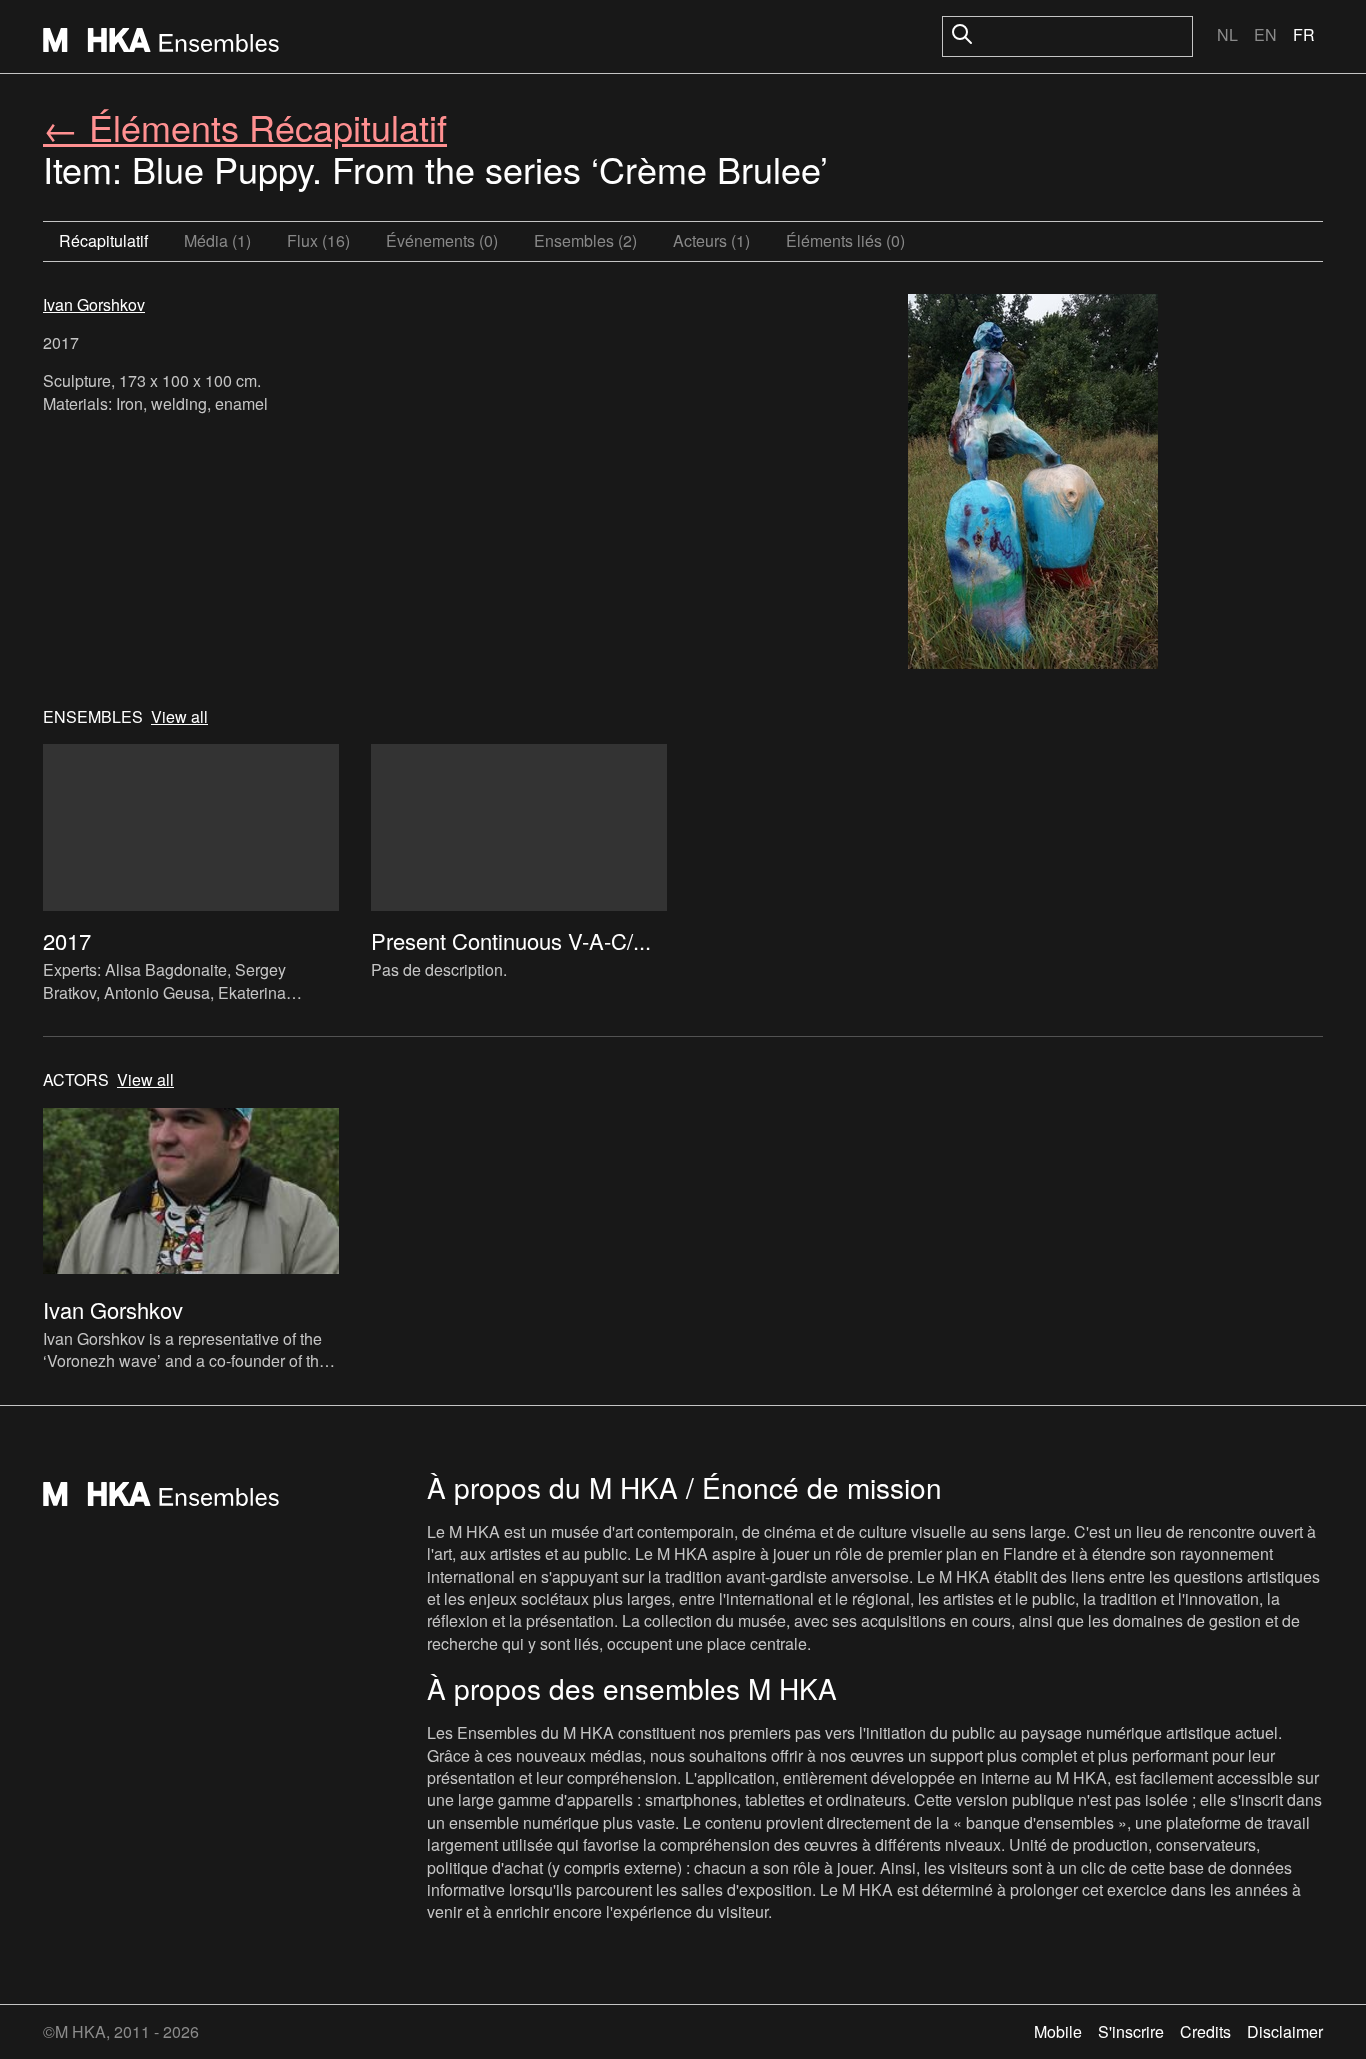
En (1265, 34)
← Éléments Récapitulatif (245, 126)
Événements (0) (442, 240)
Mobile (1058, 2031)
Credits (1205, 2031)
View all (179, 717)
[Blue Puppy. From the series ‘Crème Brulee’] (1033, 484)
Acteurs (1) (711, 240)
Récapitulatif (103, 240)
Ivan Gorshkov (94, 304)
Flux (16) (318, 240)
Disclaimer (1285, 2031)
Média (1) (217, 240)
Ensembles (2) (585, 240)
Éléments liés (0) (845, 240)
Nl (1227, 34)
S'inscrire (1131, 2031)
